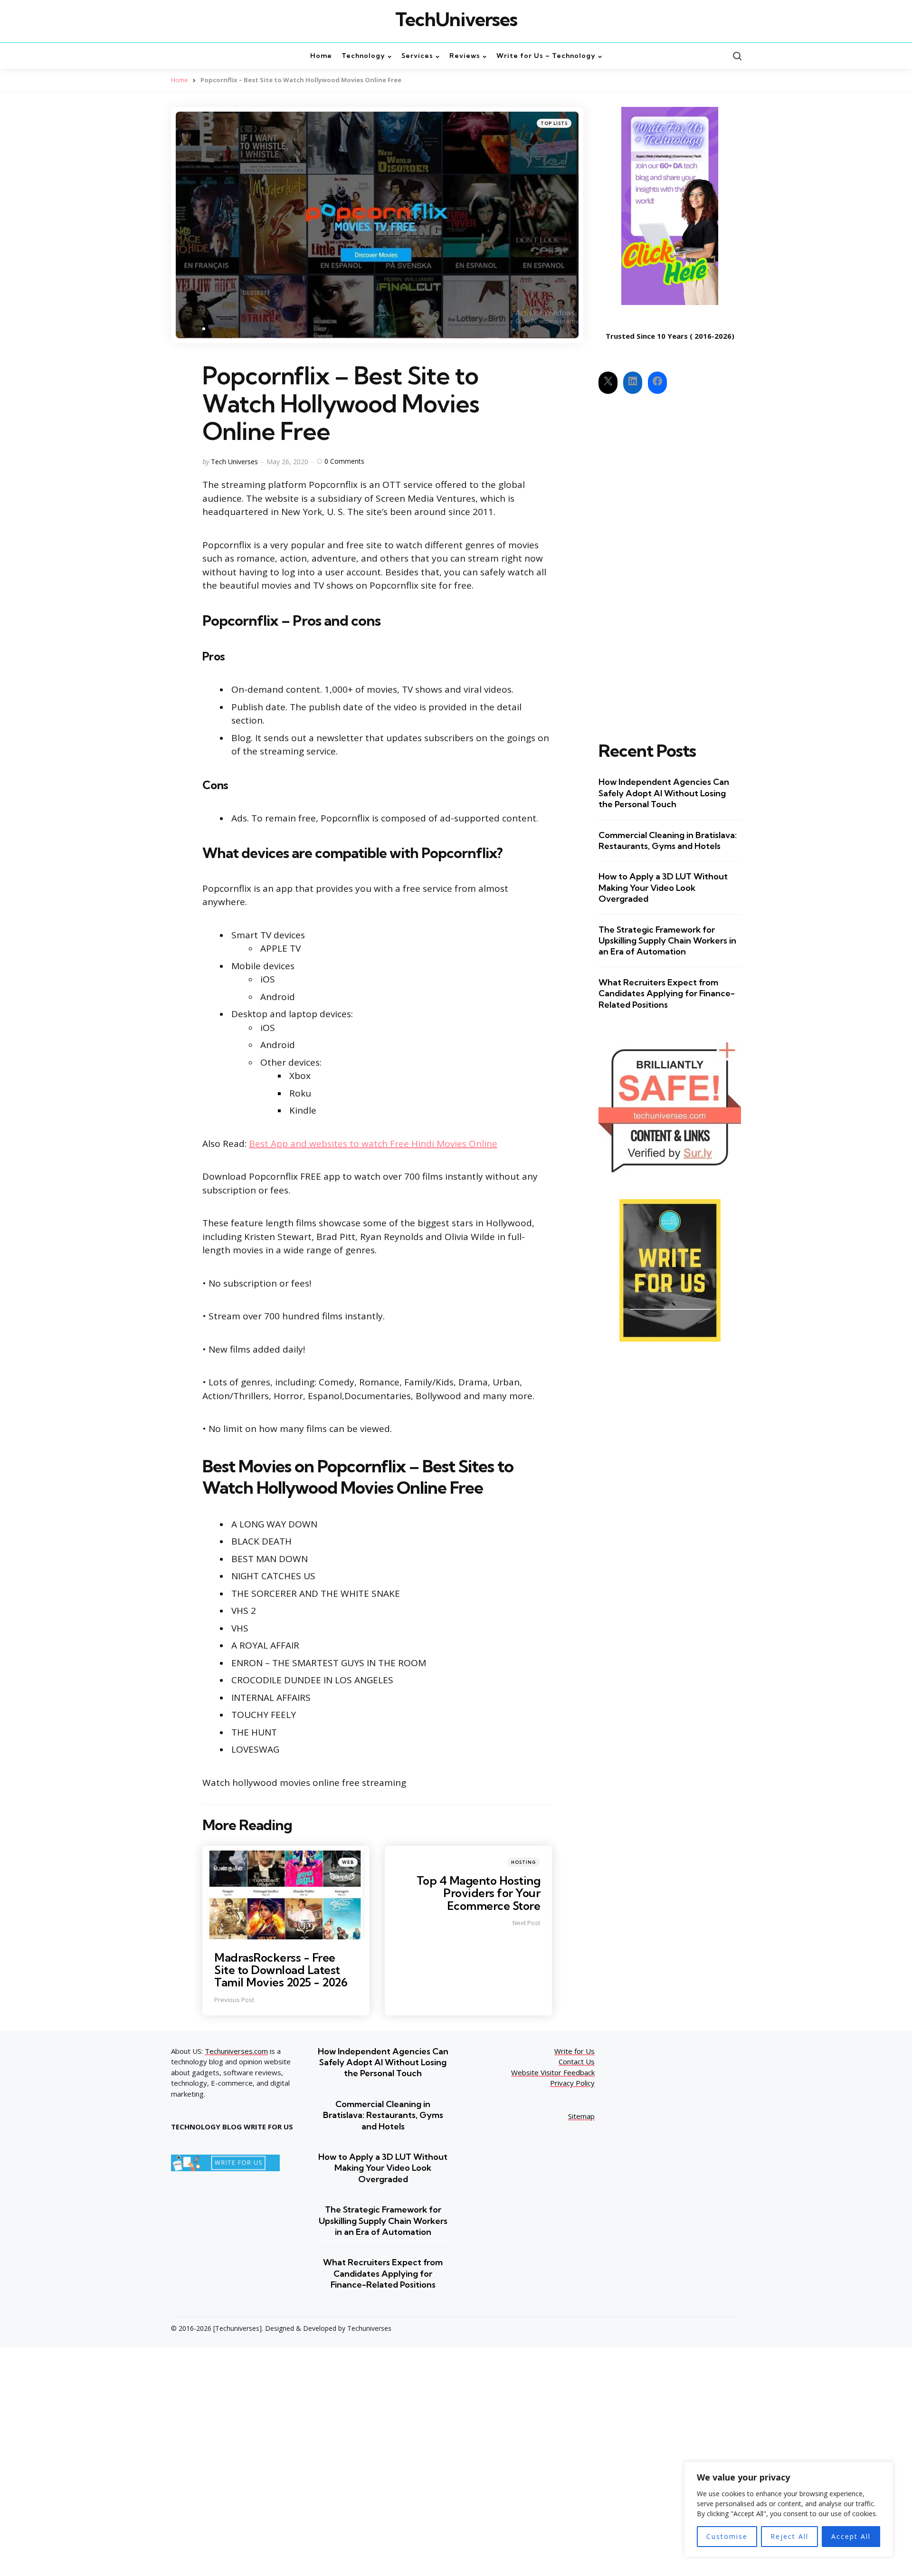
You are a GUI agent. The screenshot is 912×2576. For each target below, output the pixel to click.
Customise (727, 2536)
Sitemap (581, 2116)
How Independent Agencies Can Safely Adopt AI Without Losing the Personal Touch (664, 793)
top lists (554, 123)
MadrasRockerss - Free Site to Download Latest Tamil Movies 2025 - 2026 (281, 1970)
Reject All (789, 2536)
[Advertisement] (670, 559)
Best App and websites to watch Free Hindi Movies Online (373, 1144)
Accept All (851, 2536)
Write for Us (575, 2051)
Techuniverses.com (236, 2051)
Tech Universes (234, 462)
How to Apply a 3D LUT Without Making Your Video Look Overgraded (663, 887)
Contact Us (577, 2061)
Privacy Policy (572, 2083)
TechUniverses (456, 19)
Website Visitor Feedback (553, 2072)
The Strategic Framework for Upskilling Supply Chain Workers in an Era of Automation (667, 941)
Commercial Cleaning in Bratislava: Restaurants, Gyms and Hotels (668, 840)
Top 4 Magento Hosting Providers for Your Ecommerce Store (479, 1893)
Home (180, 80)
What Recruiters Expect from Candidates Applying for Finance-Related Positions (667, 993)
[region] (788, 2509)
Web (348, 1862)
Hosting (524, 1862)
